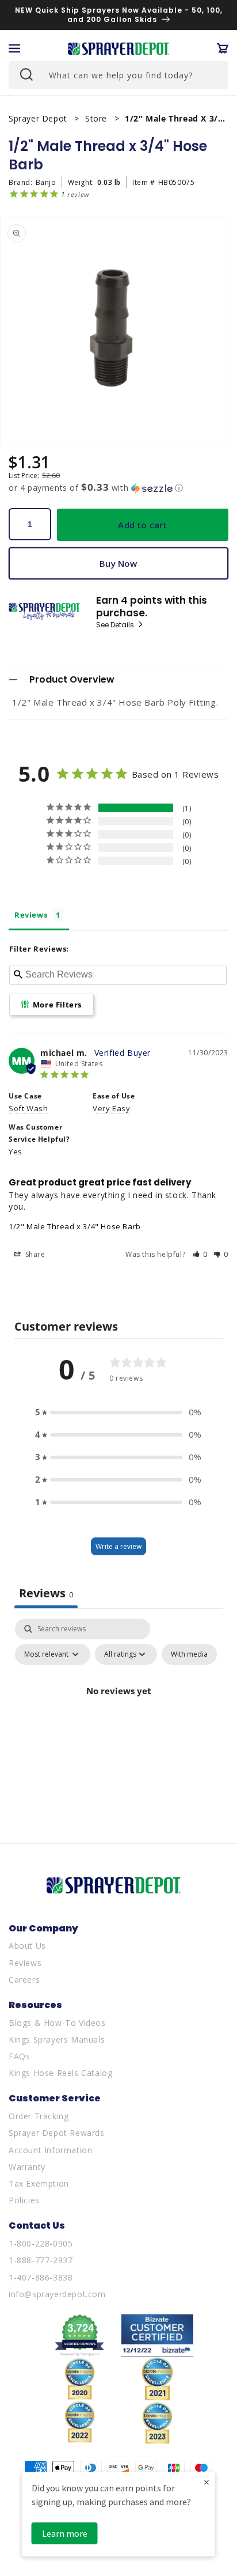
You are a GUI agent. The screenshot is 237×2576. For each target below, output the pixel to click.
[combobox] (118, 75)
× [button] (207, 2482)
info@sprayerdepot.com (57, 2294)
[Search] (25, 74)
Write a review (118, 1546)
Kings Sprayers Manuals (57, 2039)
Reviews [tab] (31, 915)
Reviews (25, 1963)
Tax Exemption (39, 2183)
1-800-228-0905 (41, 2243)
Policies (24, 2200)
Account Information (50, 2150)
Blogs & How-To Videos (57, 2023)
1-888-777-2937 (41, 2260)
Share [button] (34, 1254)
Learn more (65, 2533)
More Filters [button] (56, 1005)
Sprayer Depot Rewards (57, 2133)
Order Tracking (39, 2116)
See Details (116, 625)
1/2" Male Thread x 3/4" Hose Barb (75, 1226)
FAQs (19, 2056)
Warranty (27, 2167)
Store (98, 118)
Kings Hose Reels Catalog (60, 2073)
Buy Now (118, 563)
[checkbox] (189, 1654)
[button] (14, 48)
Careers (24, 1980)
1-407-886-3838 (41, 2277)
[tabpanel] (118, 1717)
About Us (27, 1946)
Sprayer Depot (39, 118)
